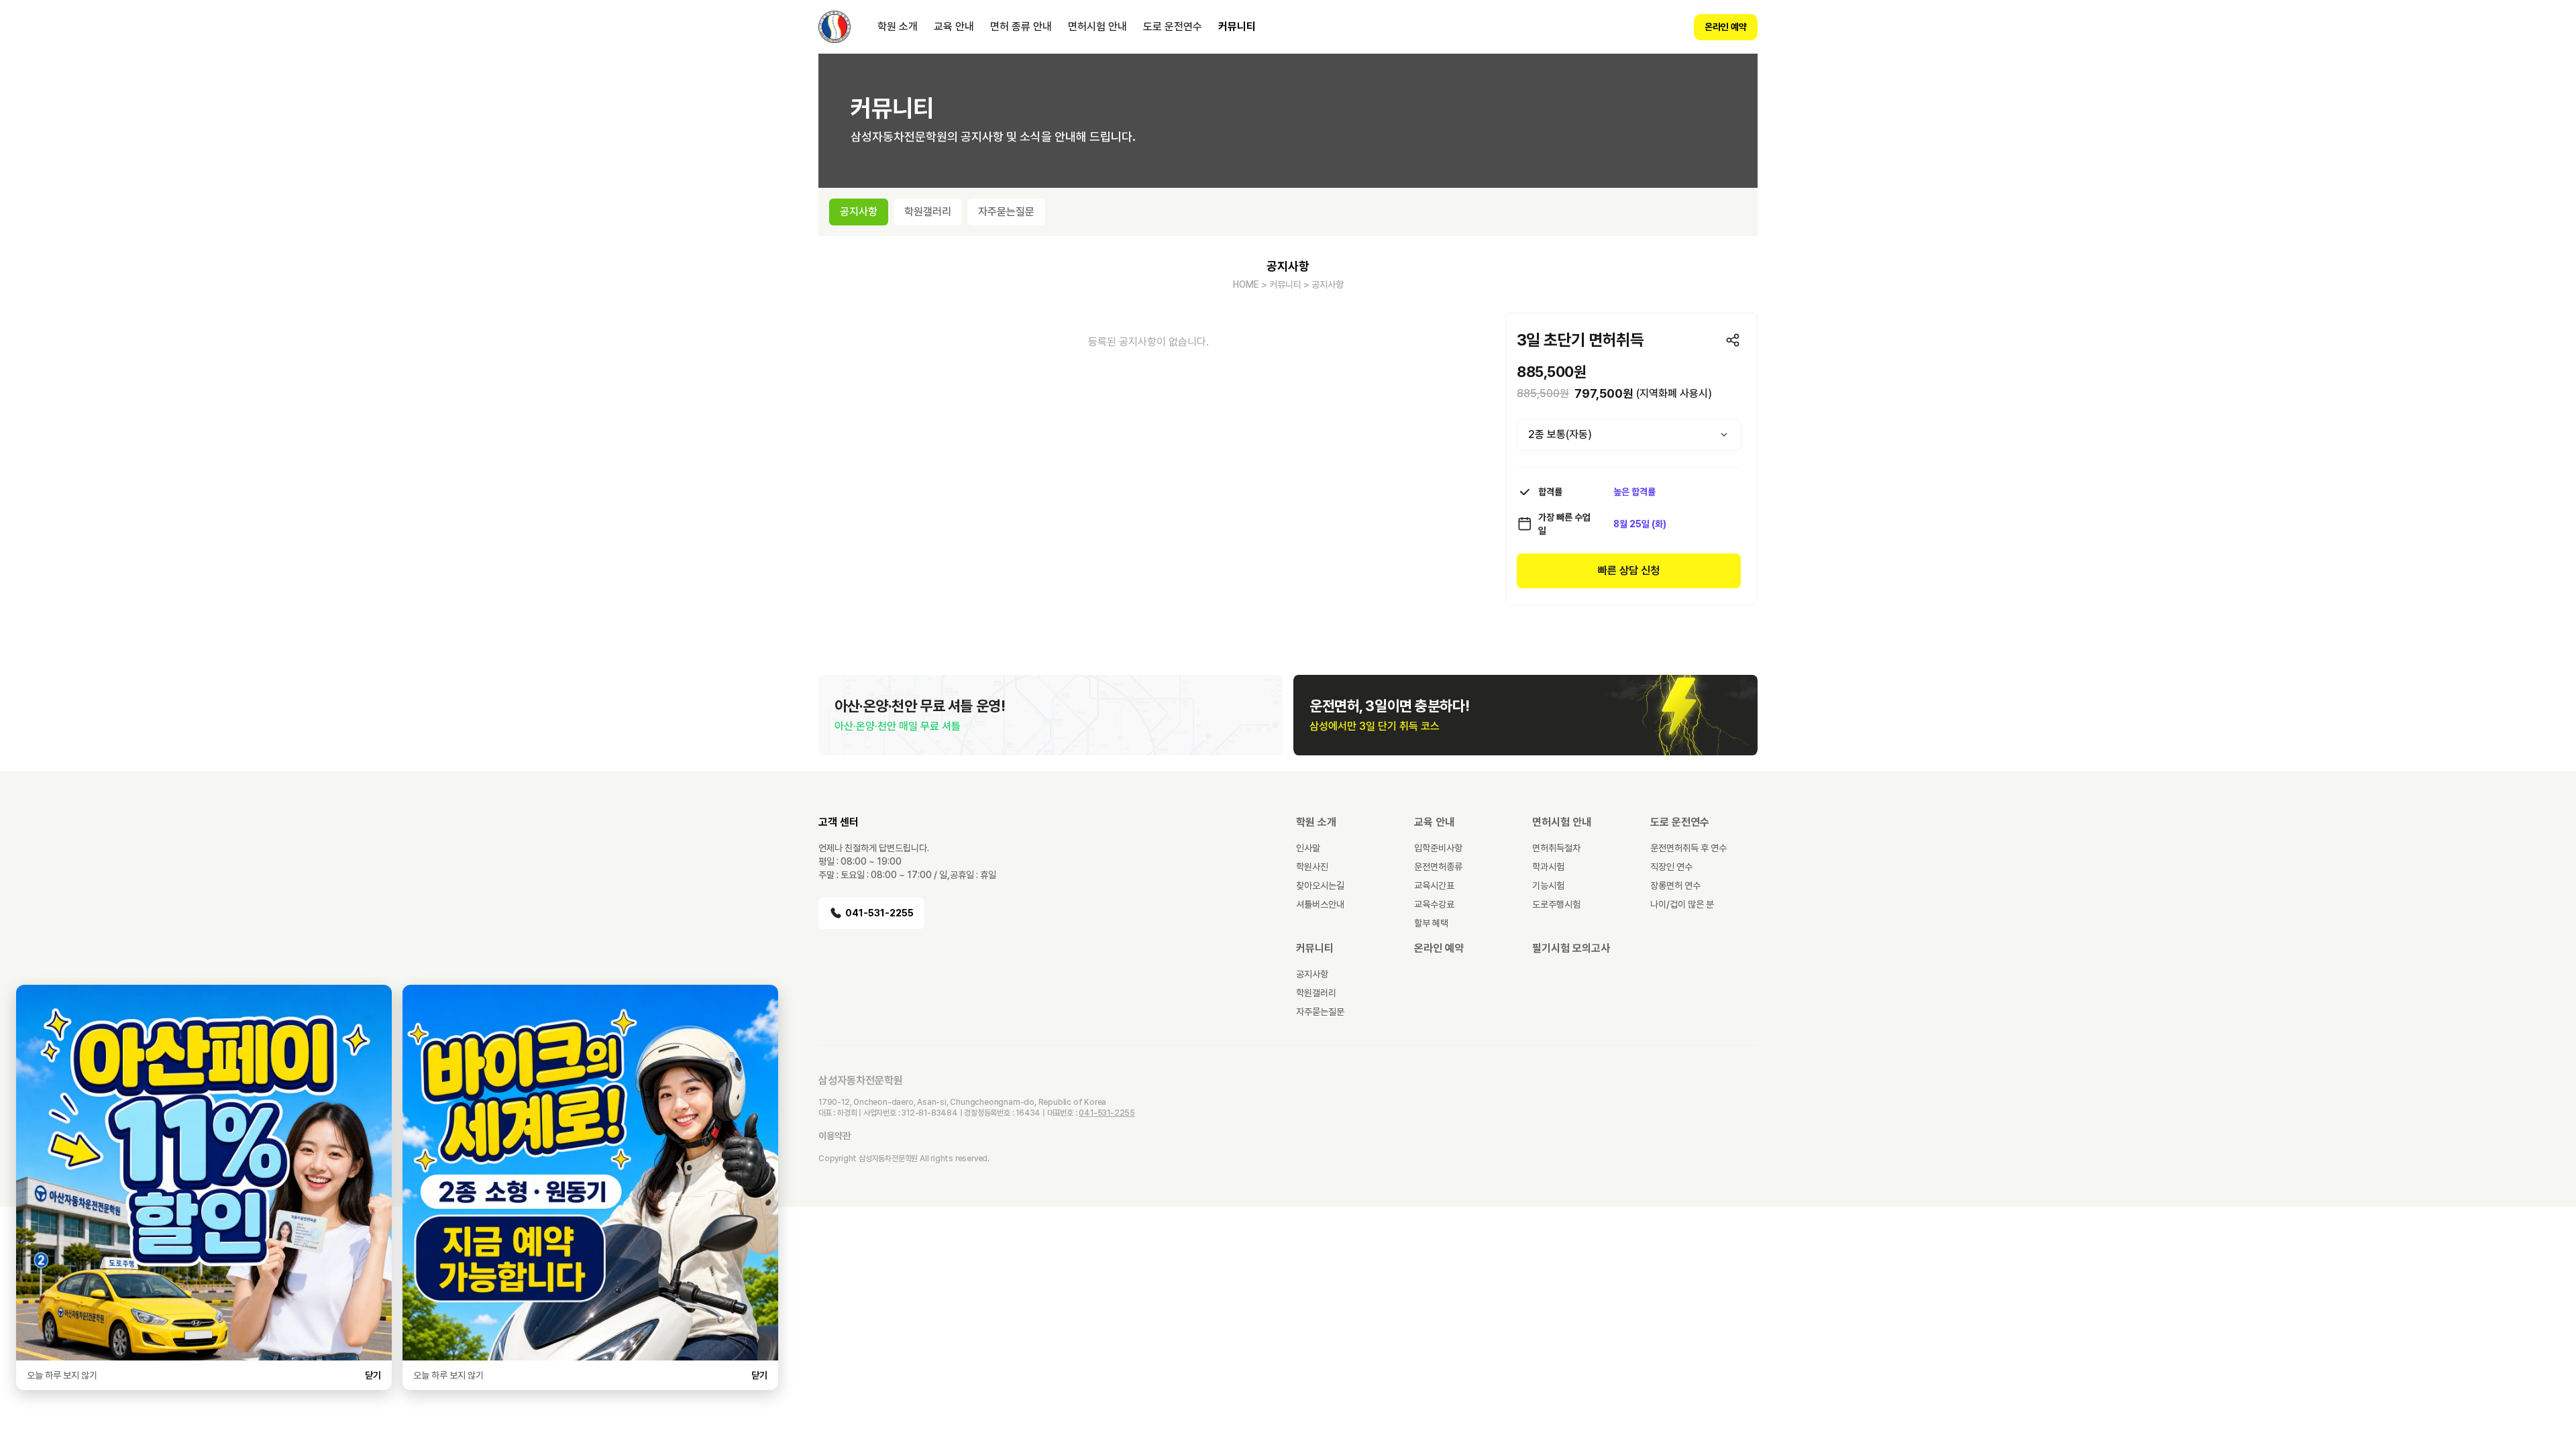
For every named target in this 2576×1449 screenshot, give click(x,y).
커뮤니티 (1237, 26)
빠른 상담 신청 (1629, 571)
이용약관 (835, 1136)
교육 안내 (954, 26)
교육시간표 (1434, 885)
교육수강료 (1434, 904)
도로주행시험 (1556, 904)
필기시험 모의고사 (1571, 948)
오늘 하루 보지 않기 (62, 1375)
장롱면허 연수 (1675, 885)
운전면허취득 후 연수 (1688, 848)
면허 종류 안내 (1021, 26)
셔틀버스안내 (1320, 904)
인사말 (1308, 848)
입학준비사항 (1438, 848)
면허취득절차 (1556, 848)
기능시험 (1548, 885)
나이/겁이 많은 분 (1682, 904)
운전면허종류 (1438, 867)
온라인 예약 (1726, 27)
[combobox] (1629, 435)
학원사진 (1312, 867)
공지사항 (1312, 974)
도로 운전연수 (1173, 26)
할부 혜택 (1431, 923)
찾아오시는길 (1320, 885)
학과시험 (1548, 867)
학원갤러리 (1316, 993)
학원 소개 (898, 26)
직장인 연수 (1671, 867)
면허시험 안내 (1097, 26)
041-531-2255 (879, 913)
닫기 (373, 1375)
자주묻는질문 (1320, 1012)
